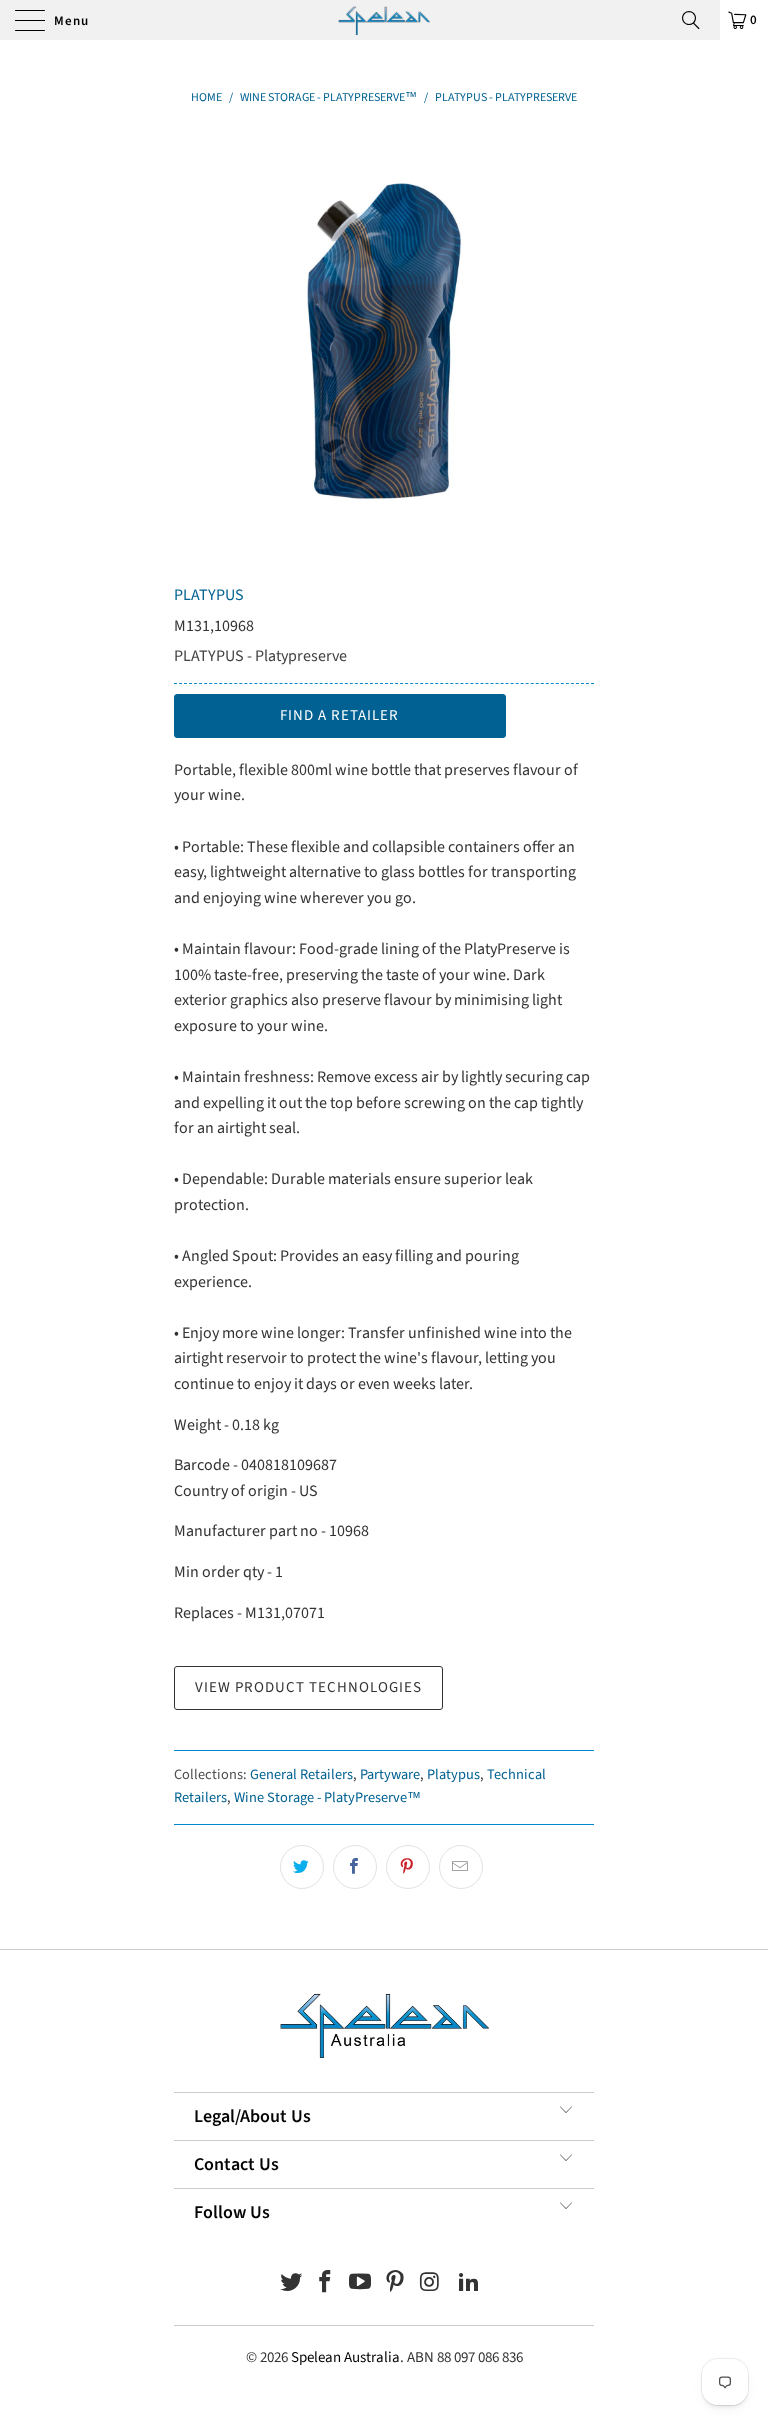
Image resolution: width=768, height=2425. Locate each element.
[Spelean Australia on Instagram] (430, 2284)
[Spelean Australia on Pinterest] (396, 2284)
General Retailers (301, 1774)
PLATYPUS (209, 595)
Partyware (390, 1774)
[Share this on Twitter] (302, 1867)
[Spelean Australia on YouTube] (361, 2284)
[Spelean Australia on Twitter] (291, 2284)
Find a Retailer (339, 715)
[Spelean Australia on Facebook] (326, 2284)
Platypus (453, 1774)
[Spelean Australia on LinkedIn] (470, 2284)
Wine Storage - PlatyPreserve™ (327, 1797)
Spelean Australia (345, 2357)
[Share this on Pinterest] (408, 1867)
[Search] (698, 20)
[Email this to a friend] (461, 1867)
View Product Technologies (308, 1687)
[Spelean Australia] (384, 20)
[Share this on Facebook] (355, 1867)
